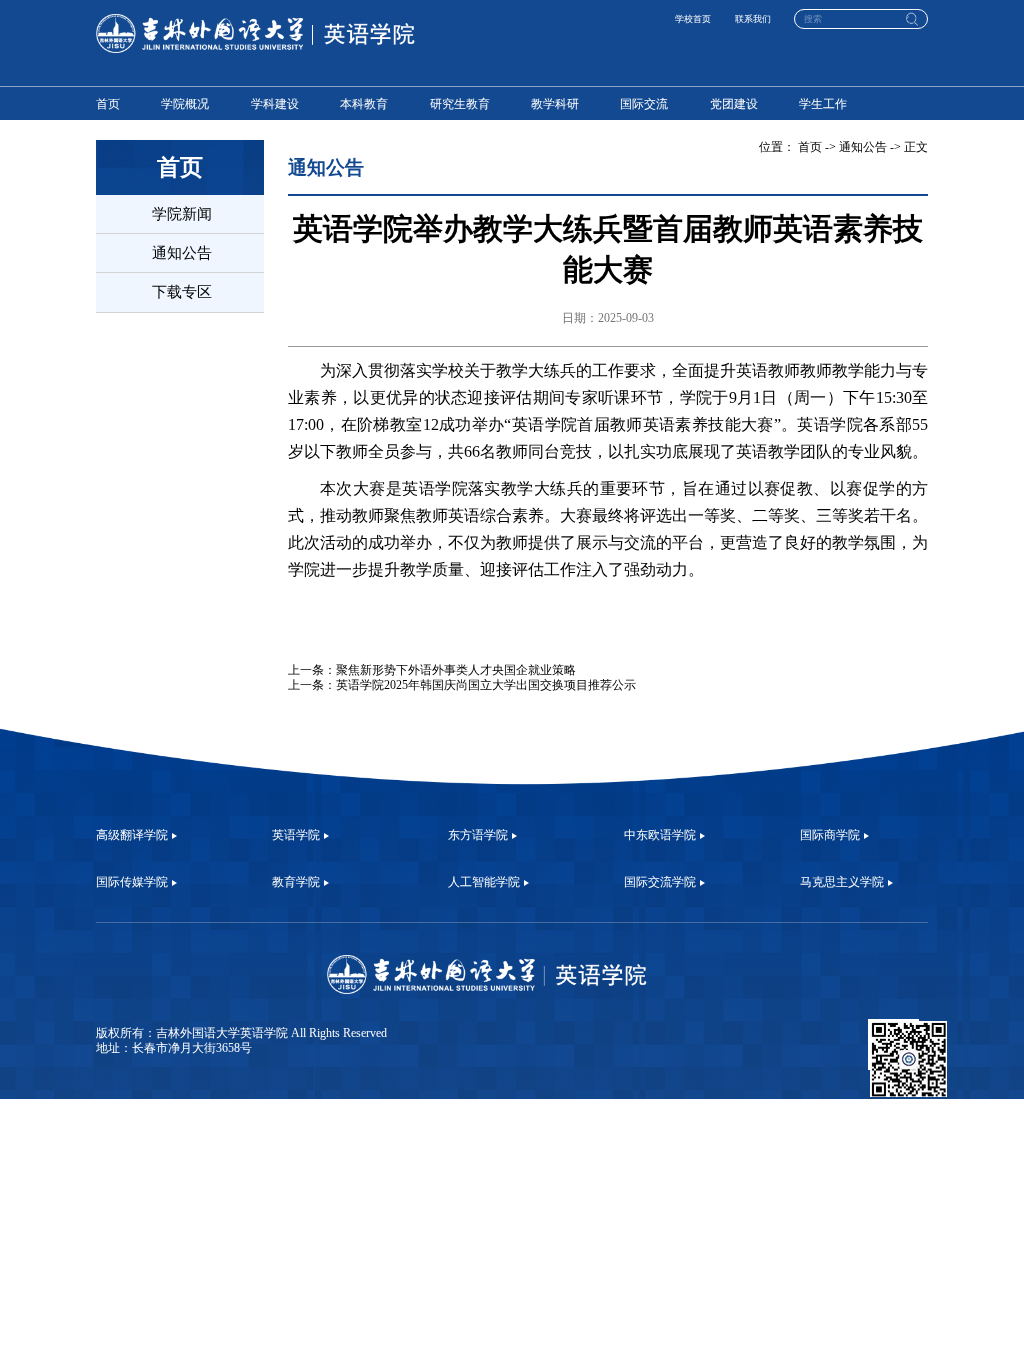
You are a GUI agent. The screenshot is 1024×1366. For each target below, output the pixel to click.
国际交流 (644, 104)
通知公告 (182, 252)
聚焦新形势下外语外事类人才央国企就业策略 (456, 670)
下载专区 (182, 291)
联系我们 (753, 19)
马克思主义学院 (842, 882)
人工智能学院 (484, 882)
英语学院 (296, 835)
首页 (108, 104)
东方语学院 (478, 835)
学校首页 (693, 19)
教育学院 (296, 882)
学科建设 (275, 104)
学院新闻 (182, 213)
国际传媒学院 (132, 882)
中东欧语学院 (660, 835)
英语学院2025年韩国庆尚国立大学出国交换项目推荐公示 (486, 685)
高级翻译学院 (132, 835)
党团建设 (734, 104)
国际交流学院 (660, 882)
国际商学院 (830, 835)
